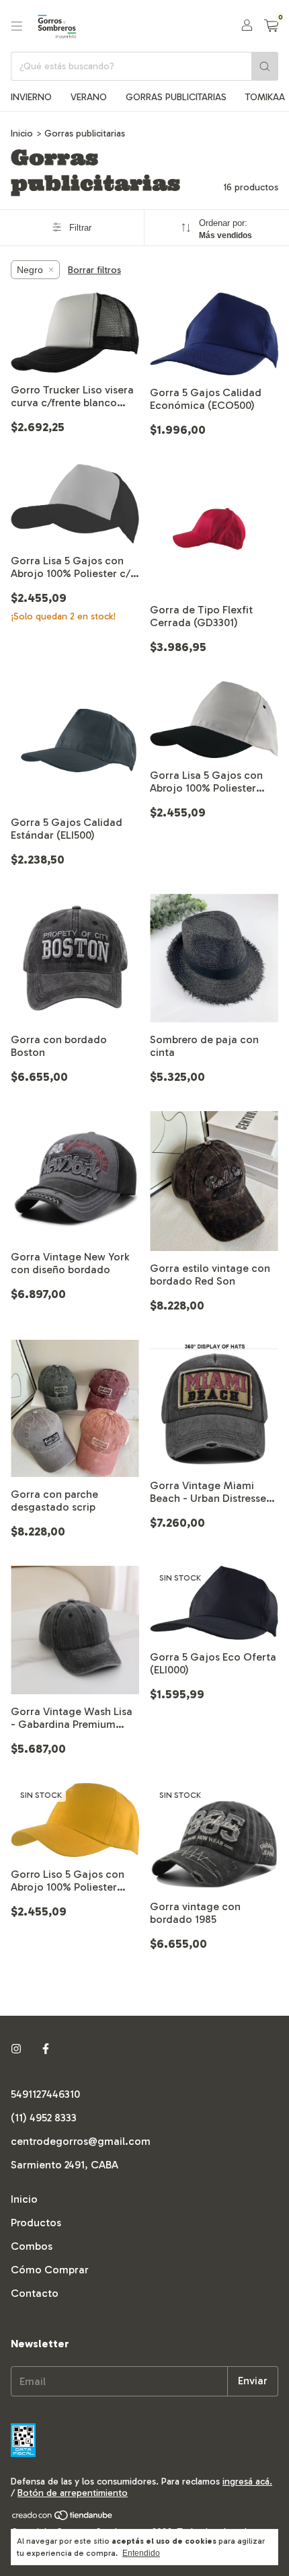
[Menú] (17, 26)
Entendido (141, 2553)
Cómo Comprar (50, 2270)
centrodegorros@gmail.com (81, 2141)
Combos (32, 2246)
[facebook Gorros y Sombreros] (46, 2049)
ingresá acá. (247, 2482)
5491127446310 (45, 2094)
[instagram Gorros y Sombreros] (16, 2049)
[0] (271, 26)
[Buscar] (265, 66)
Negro (30, 270)
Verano (89, 97)
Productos (36, 2223)
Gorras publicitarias (176, 97)
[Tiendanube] (63, 2518)
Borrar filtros (94, 270)
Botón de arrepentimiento (73, 2493)
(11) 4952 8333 (44, 2118)
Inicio (22, 134)
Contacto (35, 2293)
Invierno (31, 97)
